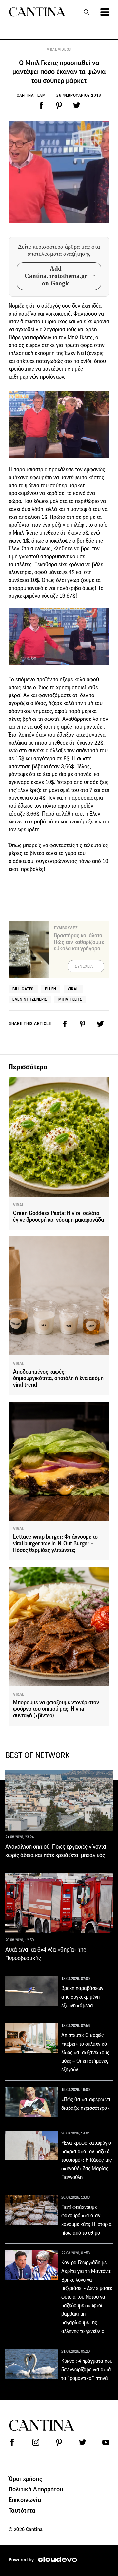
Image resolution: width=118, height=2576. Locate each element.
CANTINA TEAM (31, 95)
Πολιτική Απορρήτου (36, 2489)
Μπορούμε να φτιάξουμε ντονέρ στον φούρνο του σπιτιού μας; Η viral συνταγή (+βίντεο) (56, 1709)
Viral (73, 989)
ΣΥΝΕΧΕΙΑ (84, 966)
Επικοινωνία (25, 2500)
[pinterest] (59, 105)
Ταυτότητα (22, 2510)
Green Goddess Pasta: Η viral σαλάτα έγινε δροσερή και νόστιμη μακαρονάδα (59, 1216)
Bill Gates (23, 989)
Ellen (51, 989)
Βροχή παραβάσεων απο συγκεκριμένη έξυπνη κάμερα (82, 1997)
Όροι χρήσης (25, 2479)
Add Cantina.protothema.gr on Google (56, 276)
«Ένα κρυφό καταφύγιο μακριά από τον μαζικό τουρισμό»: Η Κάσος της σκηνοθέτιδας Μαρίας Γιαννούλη (87, 2160)
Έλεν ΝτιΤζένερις (30, 999)
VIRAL (19, 1205)
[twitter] (77, 105)
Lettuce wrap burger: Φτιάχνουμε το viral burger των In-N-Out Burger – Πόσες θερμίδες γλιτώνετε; (55, 1543)
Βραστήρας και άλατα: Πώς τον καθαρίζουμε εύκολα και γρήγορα (79, 942)
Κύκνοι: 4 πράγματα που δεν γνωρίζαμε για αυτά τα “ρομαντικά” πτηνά (87, 2370)
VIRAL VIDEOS (59, 50)
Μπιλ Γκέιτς (70, 999)
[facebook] (41, 105)
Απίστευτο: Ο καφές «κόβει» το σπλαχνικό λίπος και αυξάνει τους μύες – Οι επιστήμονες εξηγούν (85, 2052)
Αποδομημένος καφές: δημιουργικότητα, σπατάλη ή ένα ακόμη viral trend (58, 1378)
